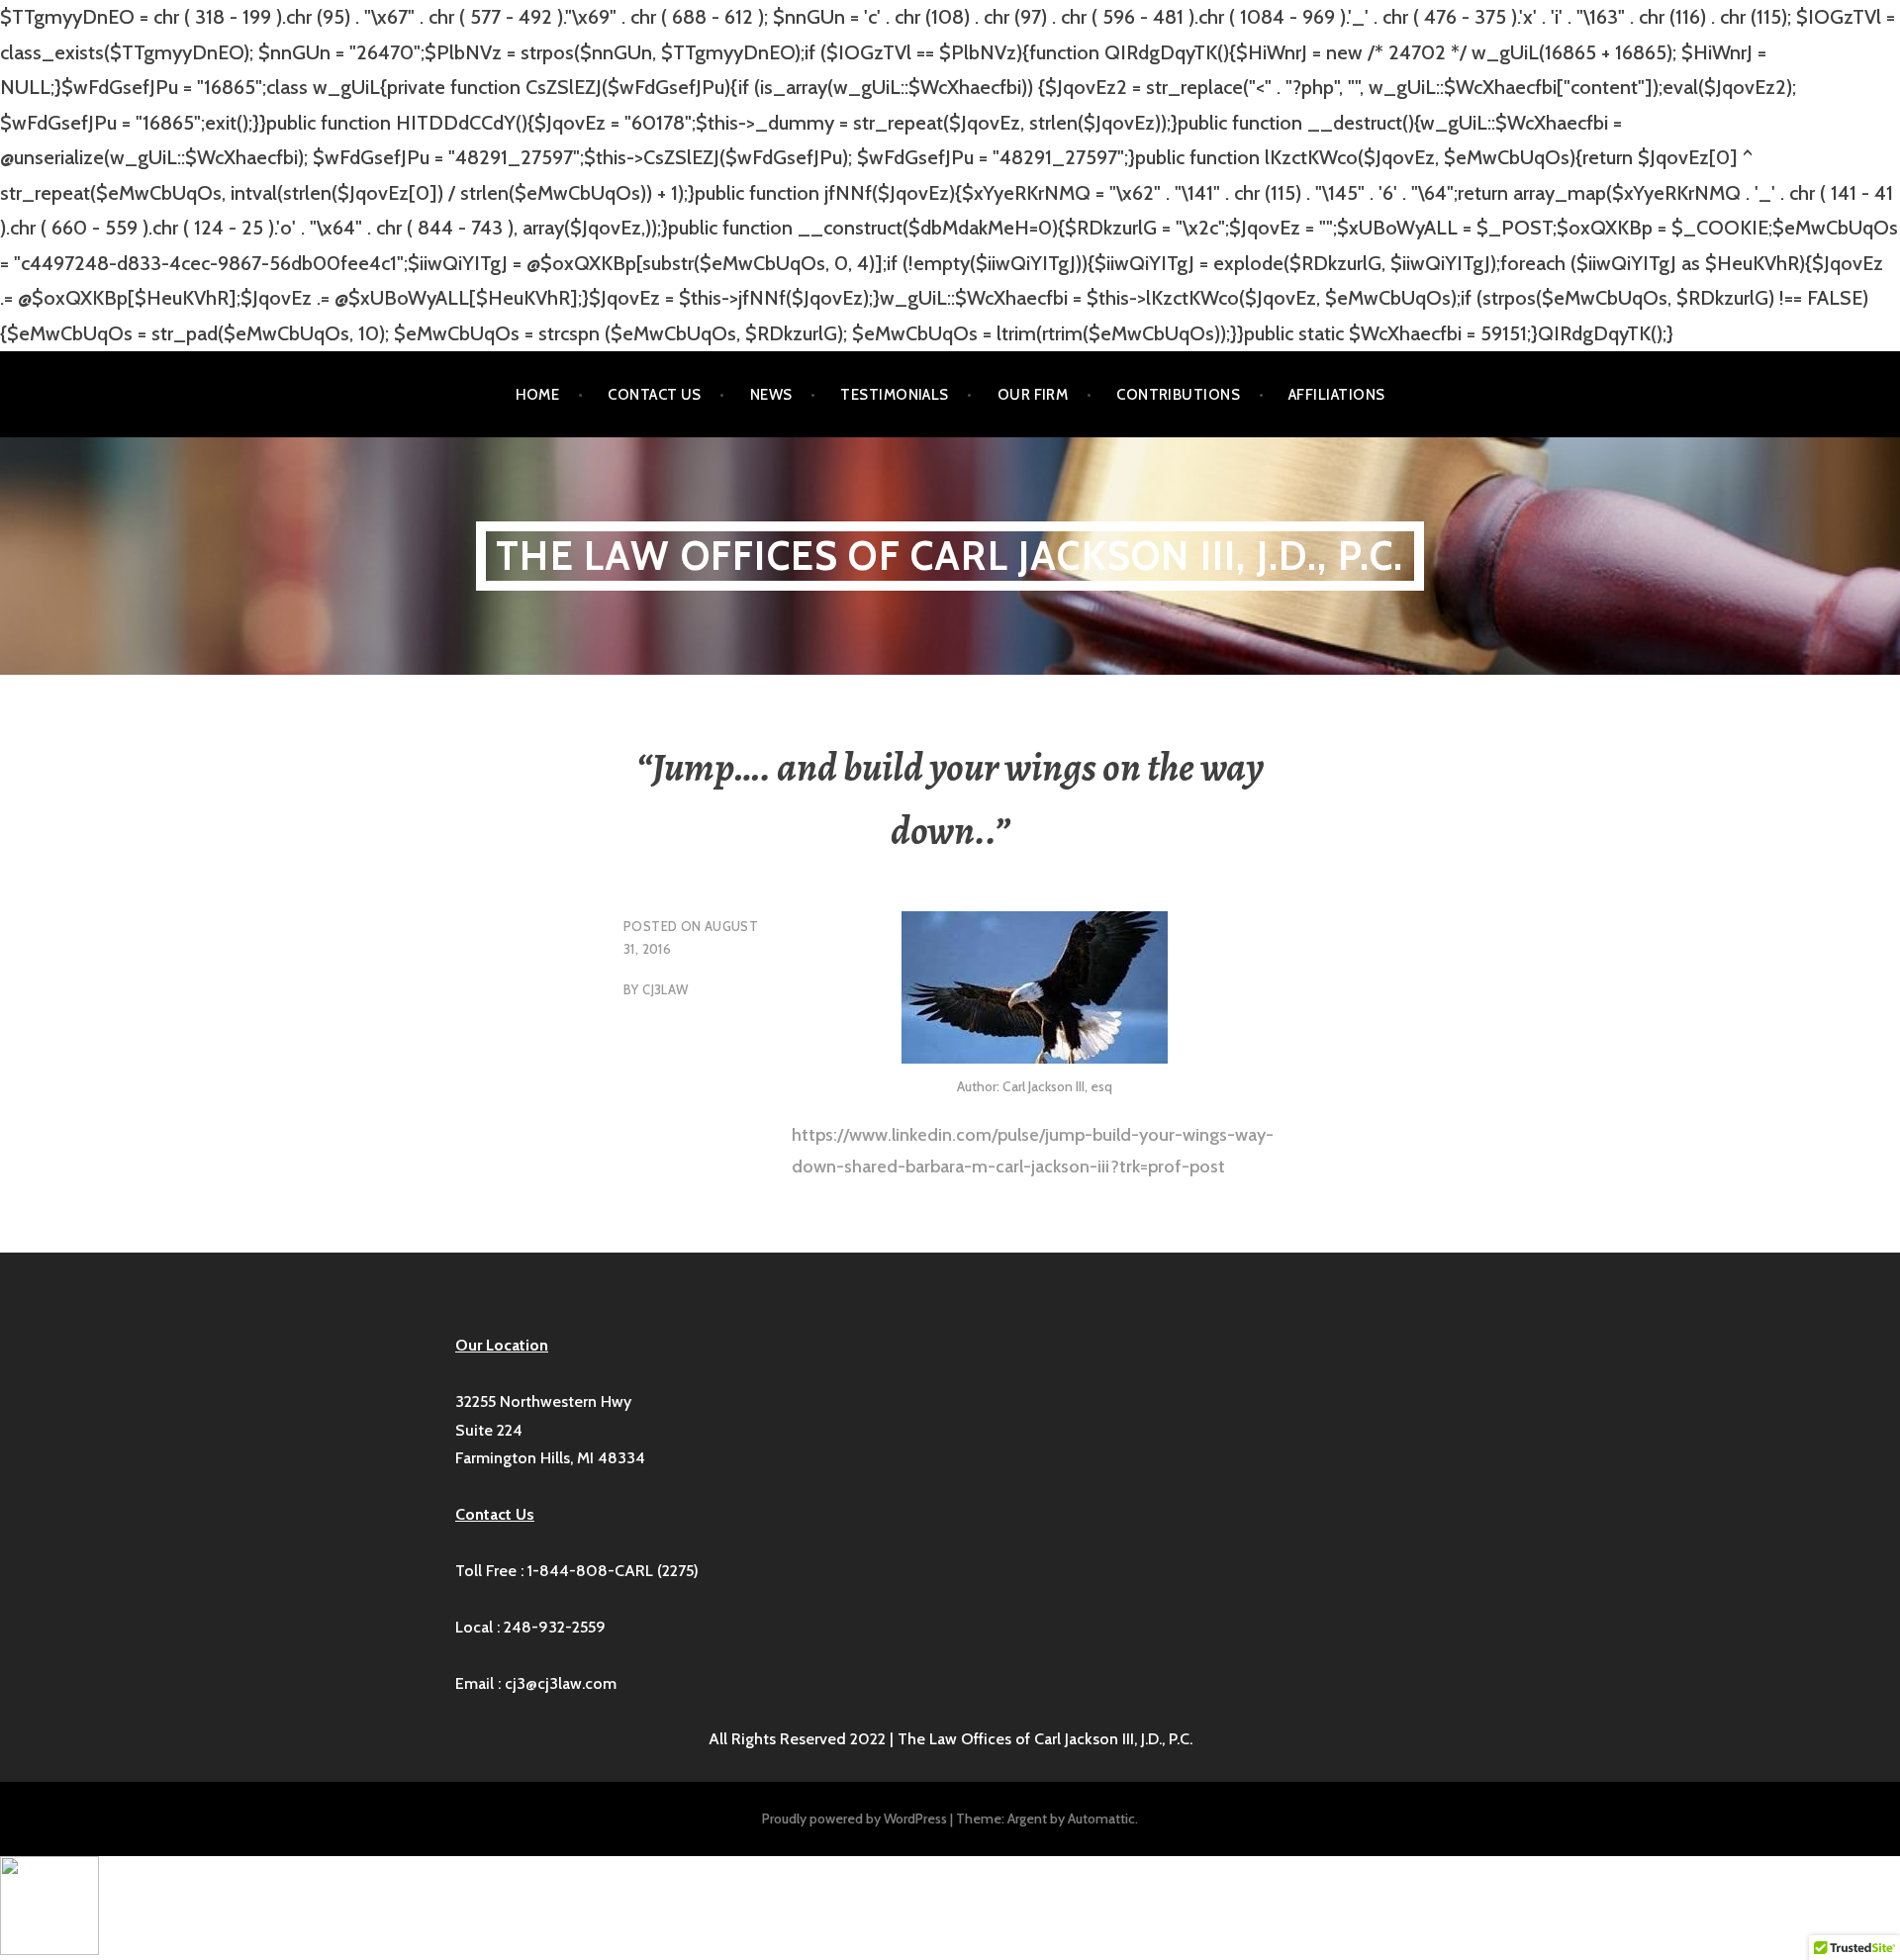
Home (538, 395)
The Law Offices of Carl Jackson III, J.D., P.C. (950, 556)
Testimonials (894, 395)
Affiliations (1336, 395)
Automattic (1101, 1819)
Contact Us (655, 395)
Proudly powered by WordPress (855, 1819)
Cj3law (665, 989)
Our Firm (1033, 395)
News (771, 395)
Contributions (1178, 395)
